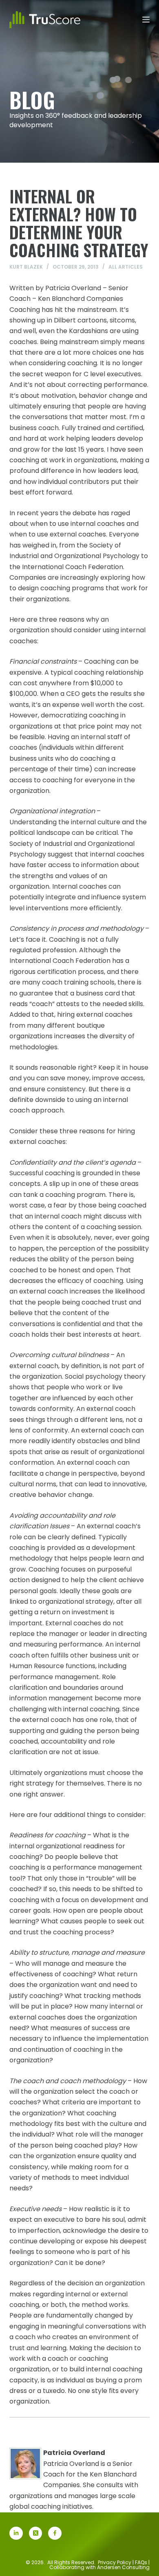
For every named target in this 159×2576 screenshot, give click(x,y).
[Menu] (146, 20)
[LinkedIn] (16, 2533)
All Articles (126, 267)
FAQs (141, 2562)
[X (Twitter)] (36, 2533)
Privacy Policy (115, 2562)
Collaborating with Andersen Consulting (99, 2567)
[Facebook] (55, 2533)
